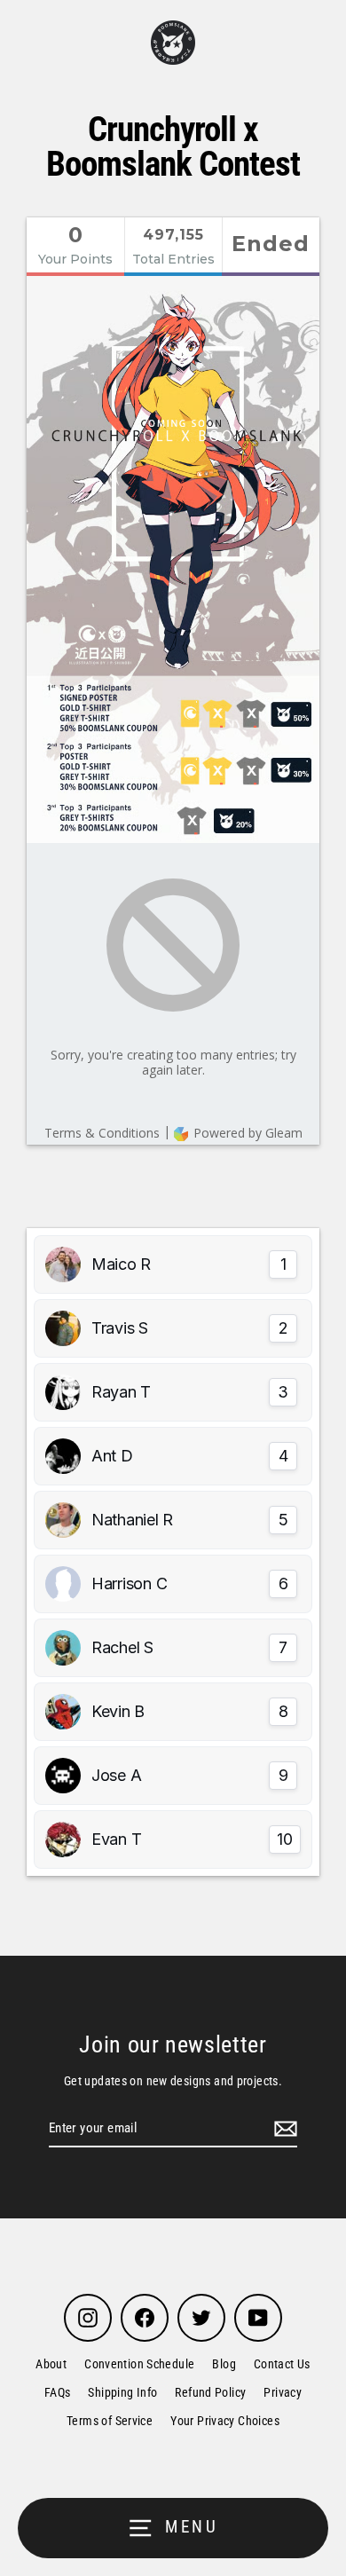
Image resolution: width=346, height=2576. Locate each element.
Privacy (283, 2392)
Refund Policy (210, 2392)
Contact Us (282, 2364)
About (51, 2364)
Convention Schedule (139, 2364)
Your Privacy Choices (225, 2421)
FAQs (58, 2392)
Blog (224, 2364)
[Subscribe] (283, 2129)
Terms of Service (110, 2421)
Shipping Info (122, 2392)
